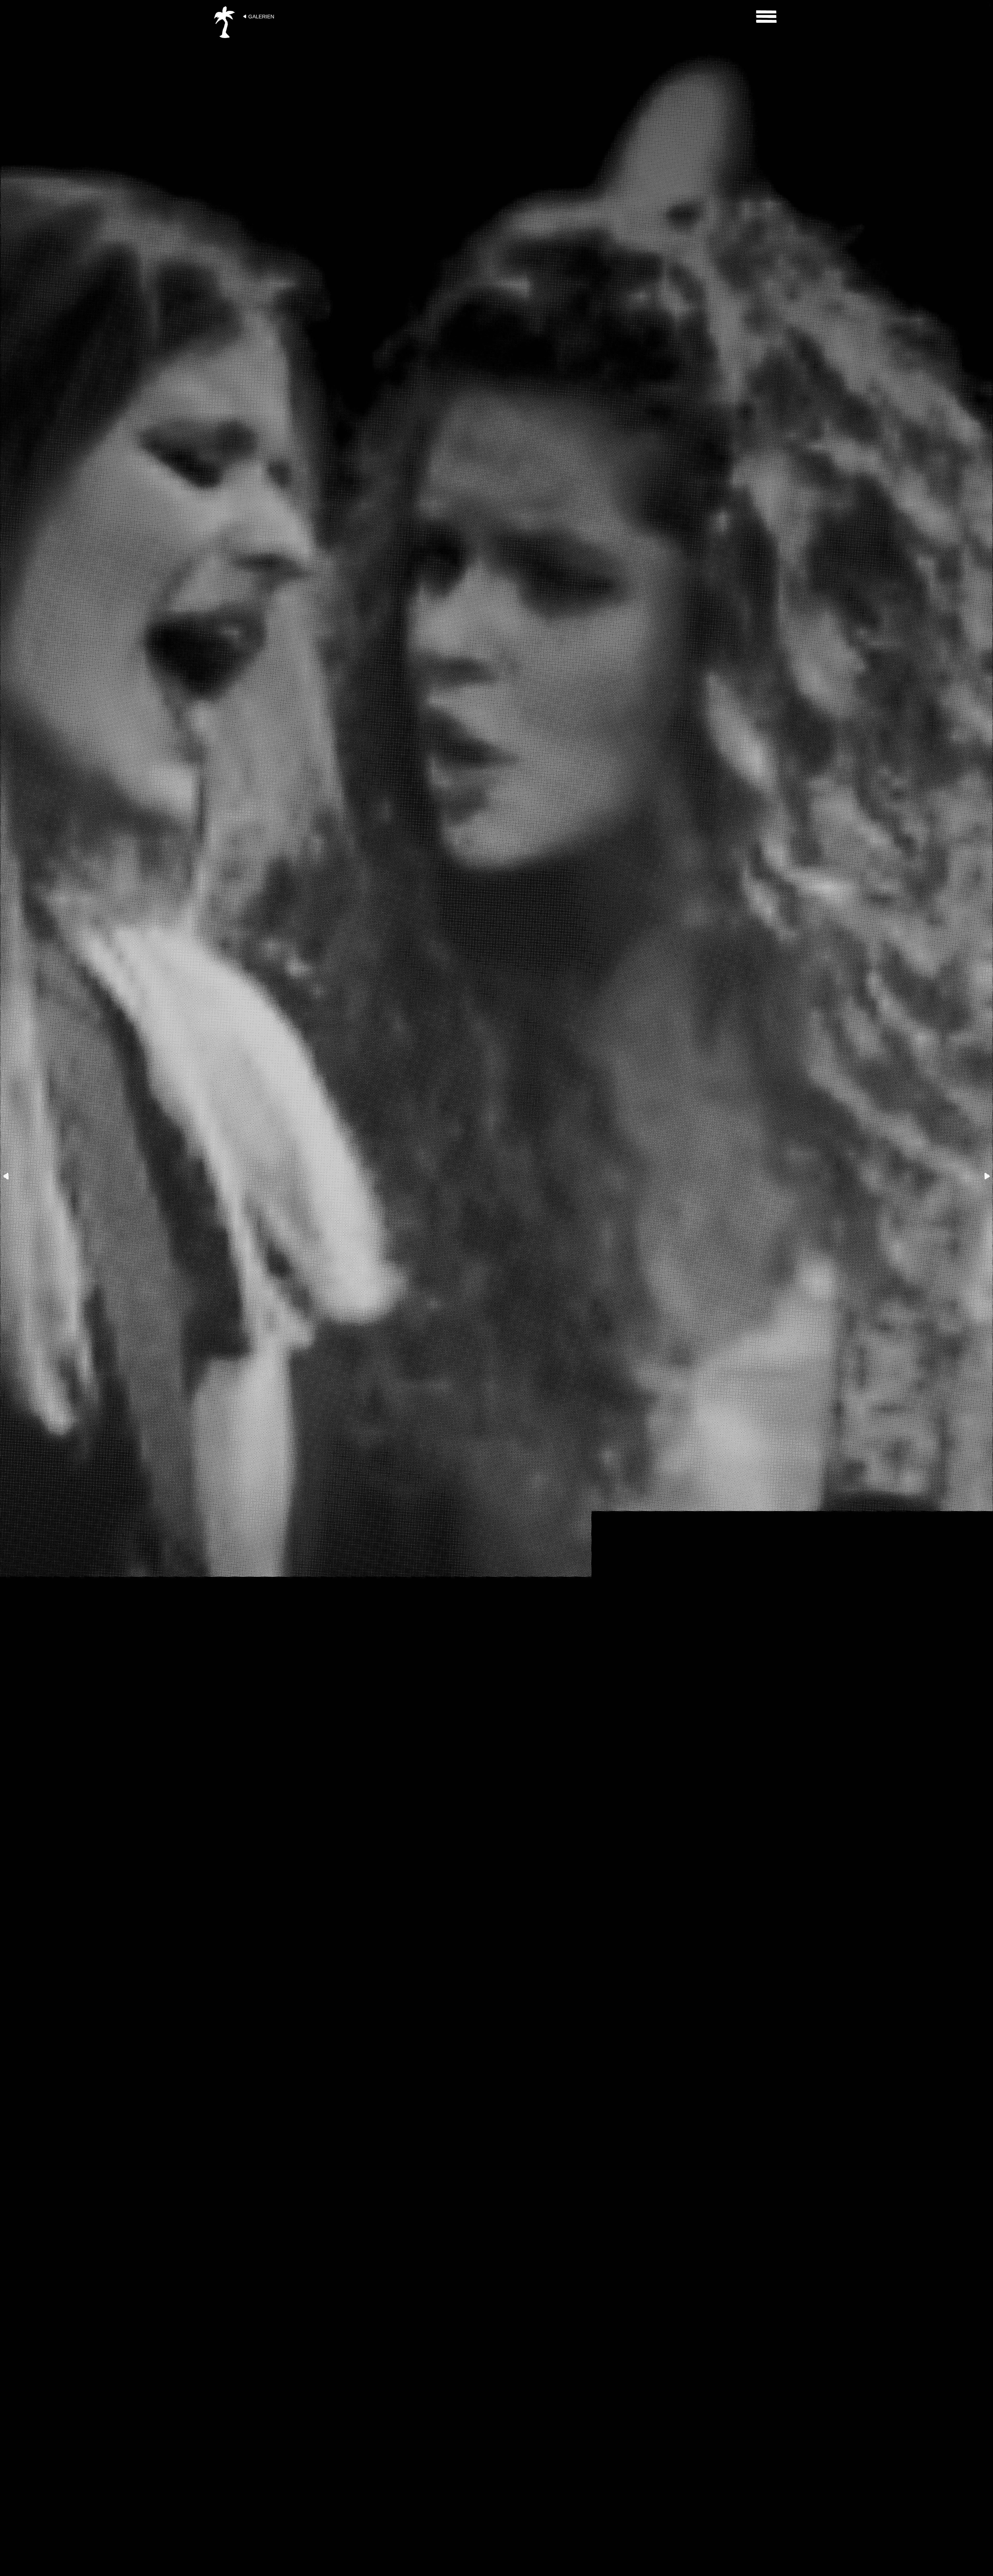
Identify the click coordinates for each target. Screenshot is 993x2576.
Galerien (261, 17)
